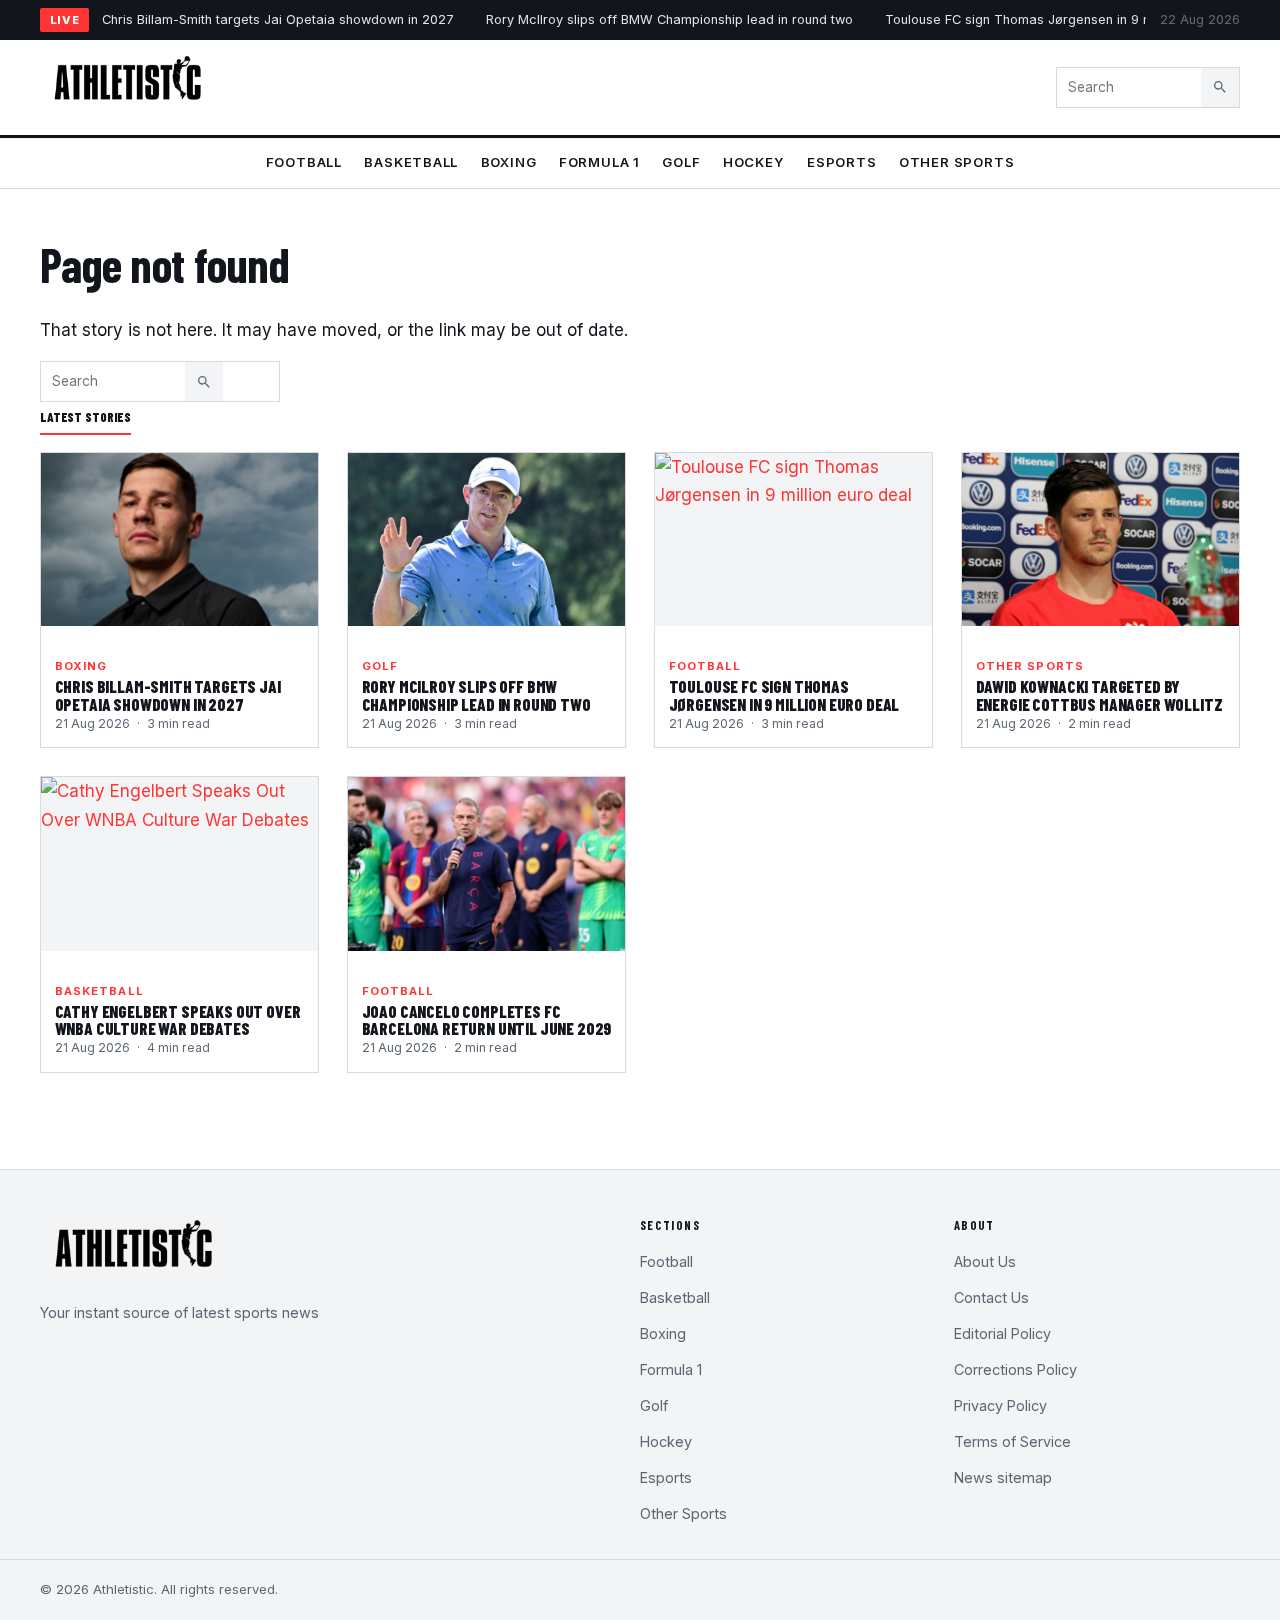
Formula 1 (599, 162)
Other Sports (956, 162)
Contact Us (991, 1297)
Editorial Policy (1002, 1333)
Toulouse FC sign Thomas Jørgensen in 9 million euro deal (1064, 19)
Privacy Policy (1000, 1405)
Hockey (754, 162)
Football (304, 162)
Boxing (509, 162)
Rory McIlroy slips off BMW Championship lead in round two (669, 19)
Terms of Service (1012, 1441)
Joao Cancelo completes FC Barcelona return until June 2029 (487, 1020)
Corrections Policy (1015, 1369)
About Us (985, 1261)
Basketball (411, 162)
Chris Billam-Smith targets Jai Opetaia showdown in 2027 (278, 19)
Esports (842, 162)
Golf (681, 162)
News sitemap (1003, 1477)
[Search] (1220, 87)
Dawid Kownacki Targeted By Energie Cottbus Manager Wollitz (1099, 695)
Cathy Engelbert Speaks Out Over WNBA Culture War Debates (178, 1020)
